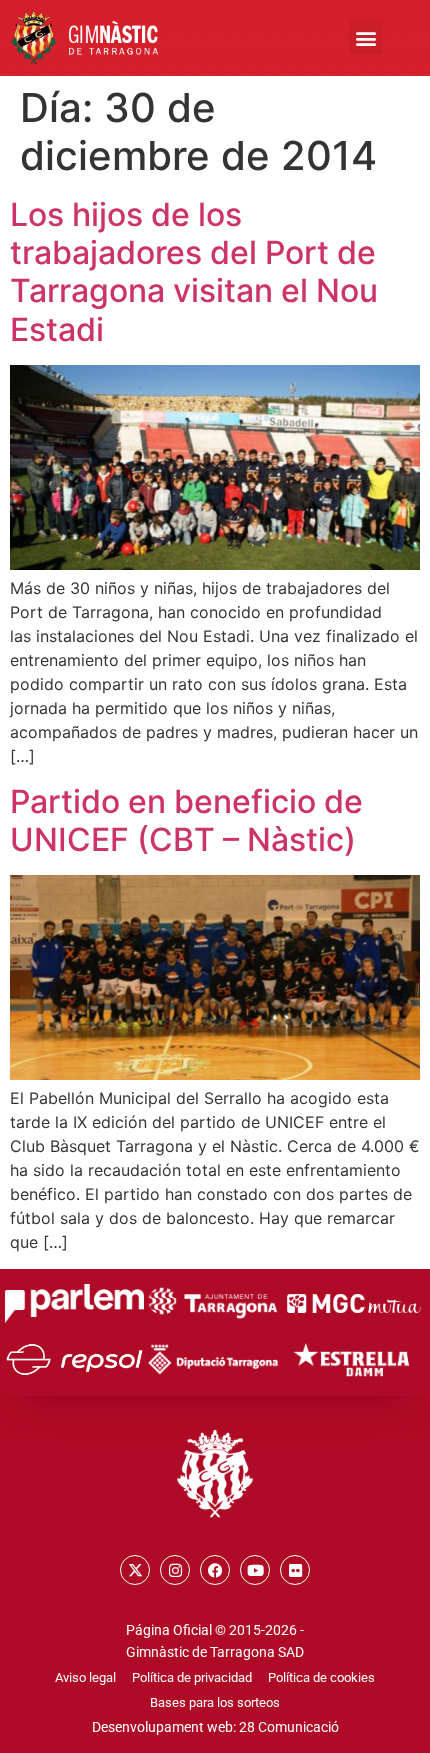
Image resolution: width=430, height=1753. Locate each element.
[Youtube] (255, 1570)
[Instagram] (175, 1570)
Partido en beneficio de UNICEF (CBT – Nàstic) (186, 820)
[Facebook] (215, 1570)
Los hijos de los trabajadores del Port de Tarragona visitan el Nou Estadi (194, 272)
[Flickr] (295, 1570)
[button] (365, 37)
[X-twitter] (135, 1570)
